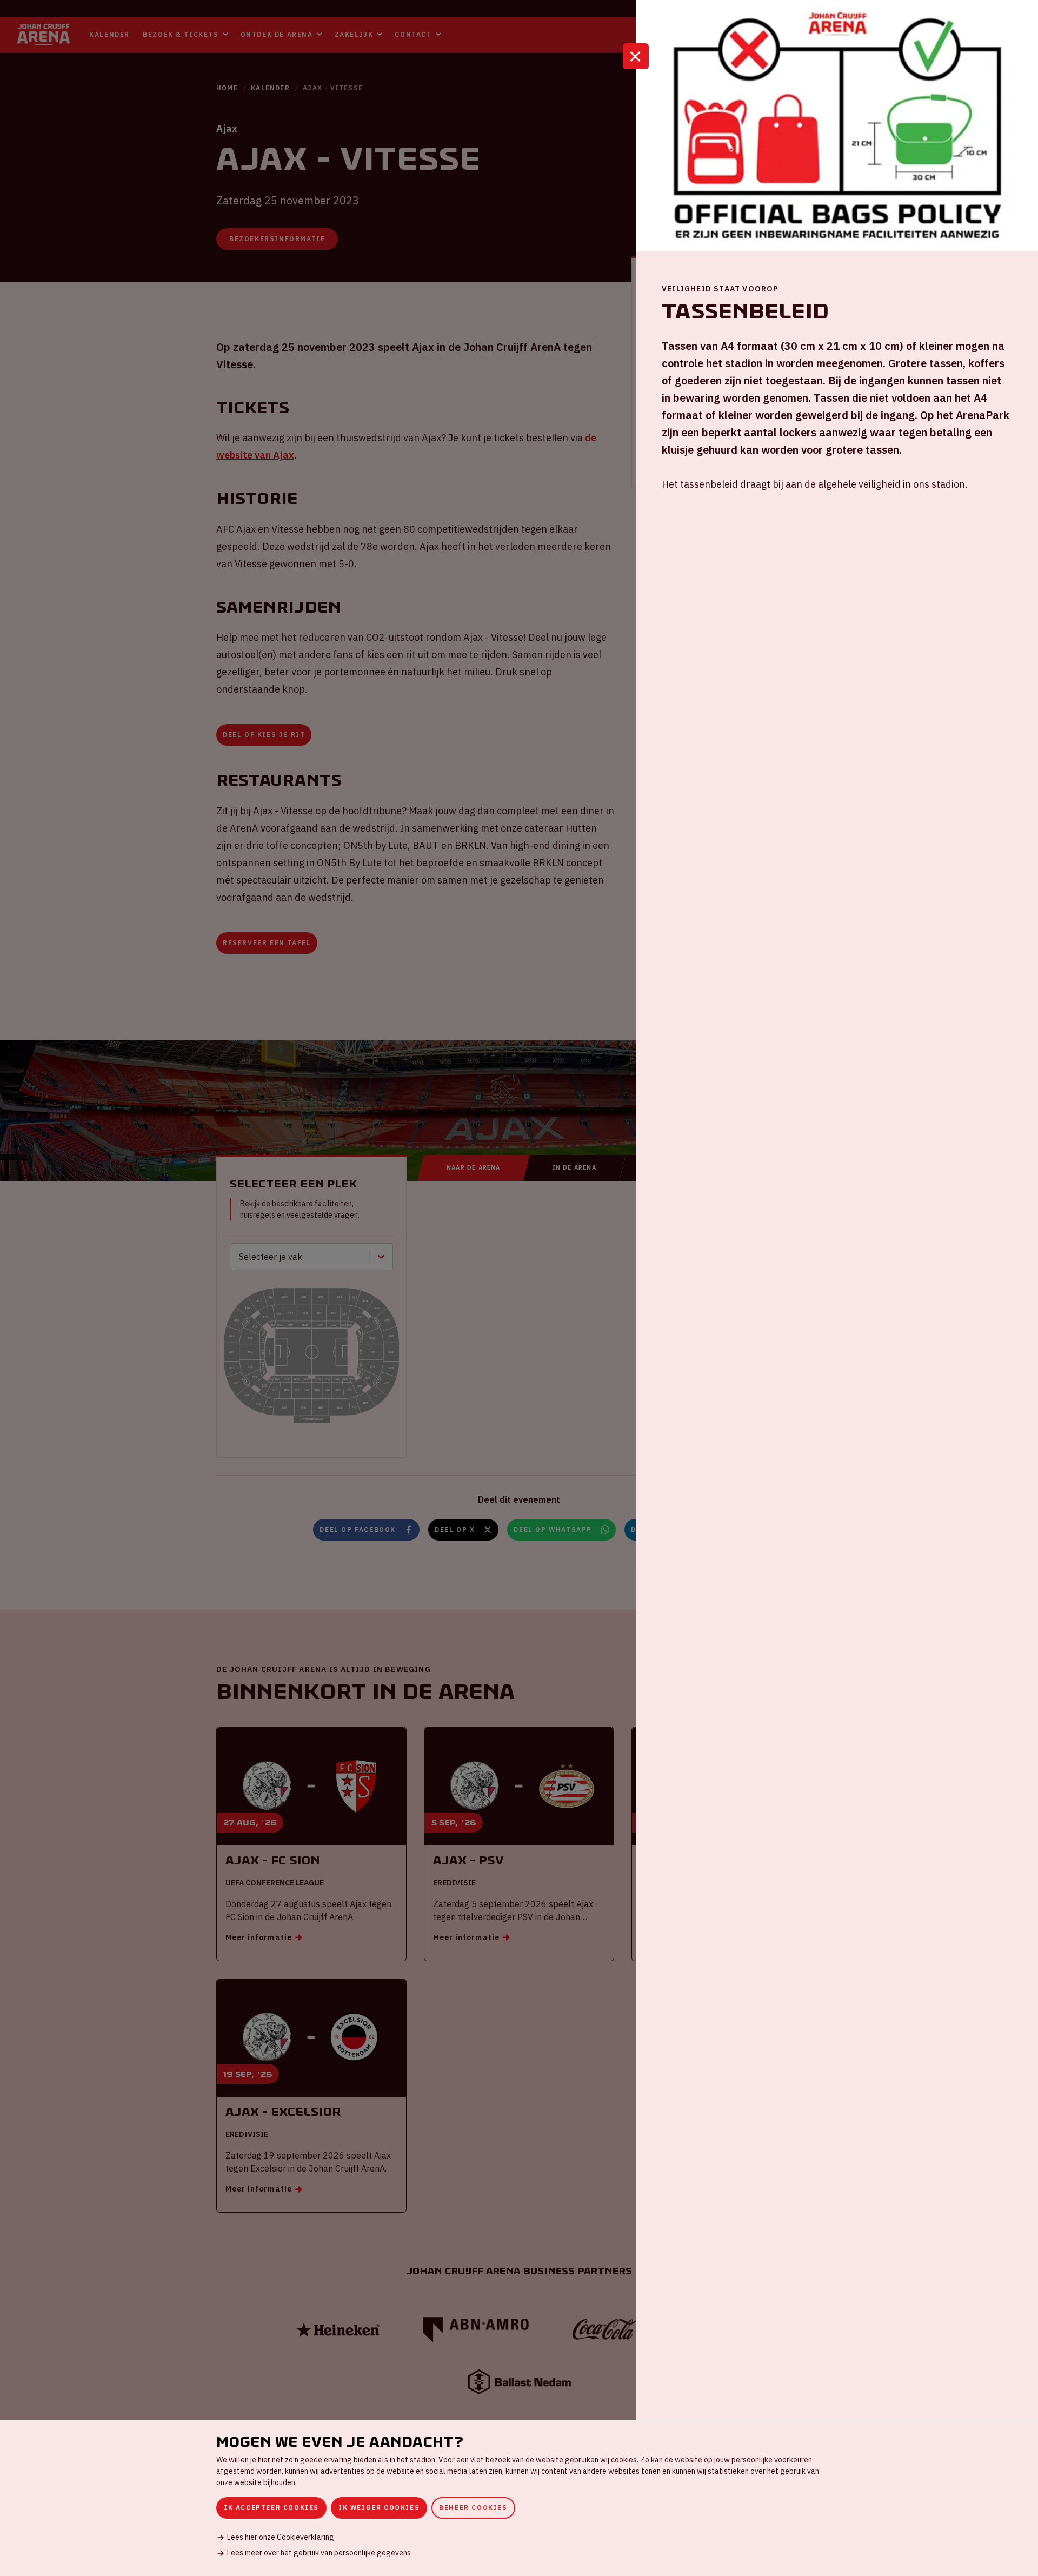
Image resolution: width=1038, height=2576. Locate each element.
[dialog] (519, 2498)
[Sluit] (636, 56)
